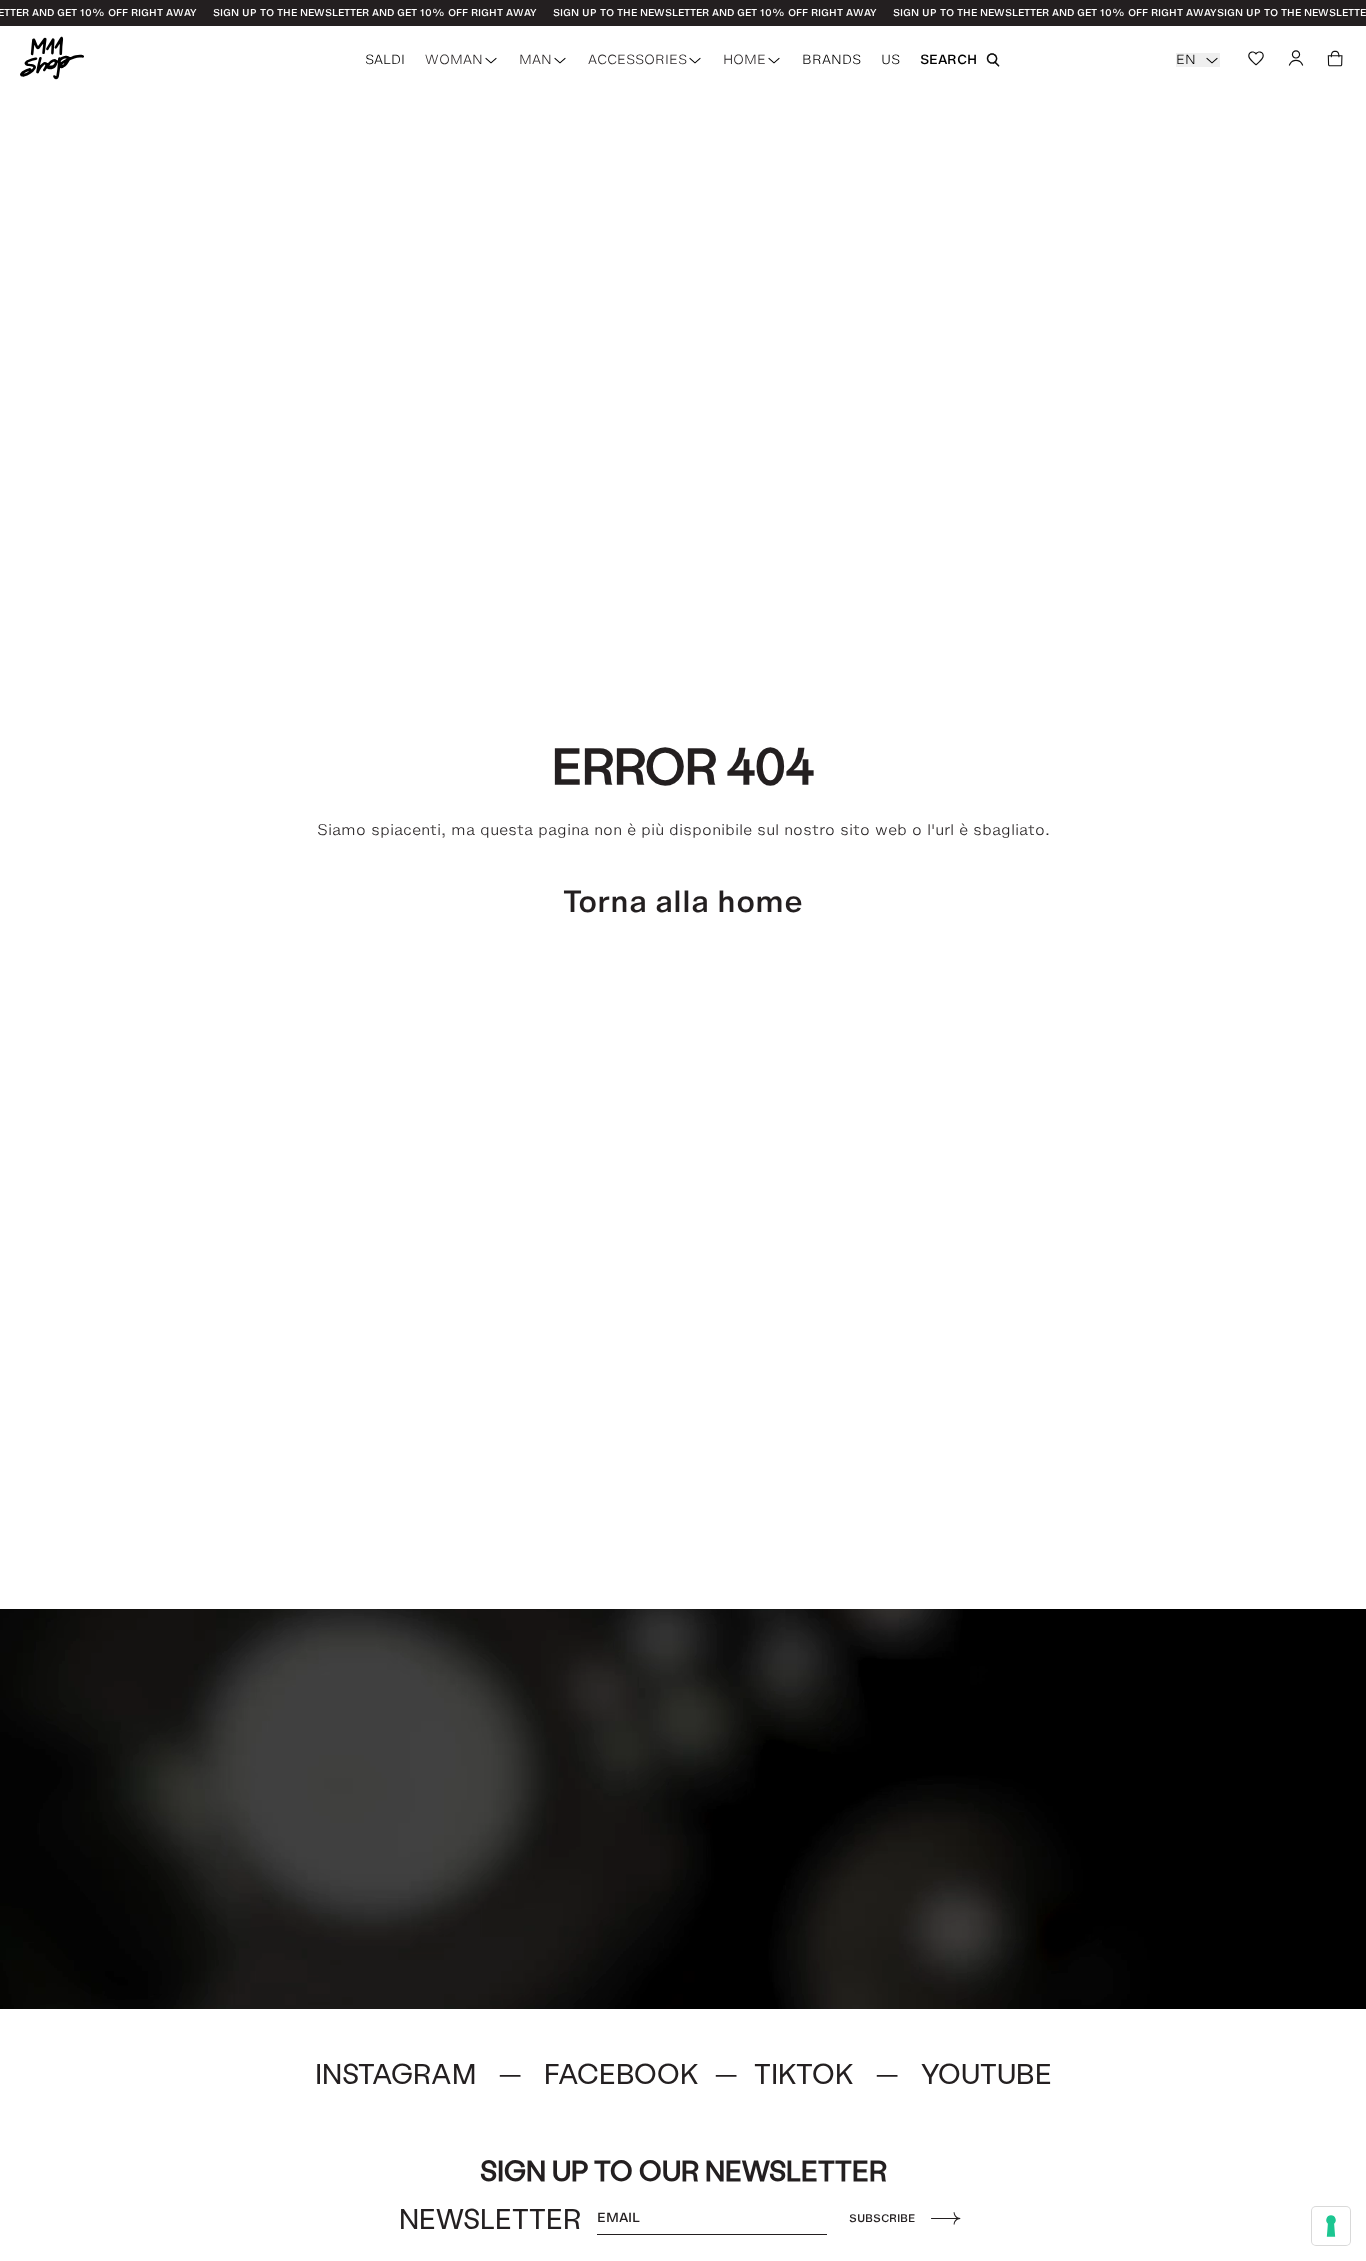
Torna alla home (683, 901)
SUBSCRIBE (882, 2218)
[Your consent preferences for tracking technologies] (1331, 2226)
